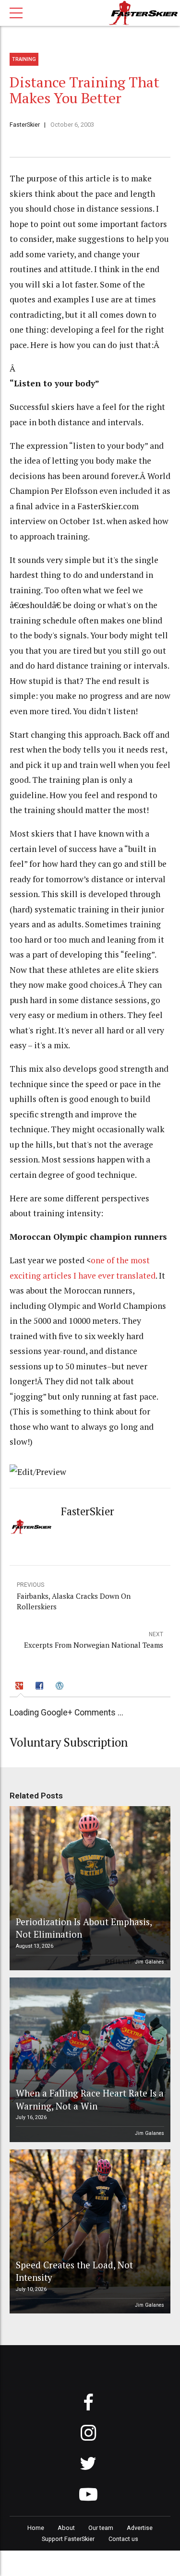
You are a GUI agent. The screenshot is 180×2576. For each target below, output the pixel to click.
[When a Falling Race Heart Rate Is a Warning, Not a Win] (89, 2060)
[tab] (21, 1687)
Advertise (140, 2528)
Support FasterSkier (68, 2539)
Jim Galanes (150, 1962)
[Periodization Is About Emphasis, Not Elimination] (89, 1888)
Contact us (123, 2539)
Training (24, 59)
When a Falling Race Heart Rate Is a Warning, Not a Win (90, 2099)
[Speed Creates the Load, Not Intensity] (89, 2232)
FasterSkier (25, 125)
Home (36, 2528)
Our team (101, 2528)
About (66, 2528)
